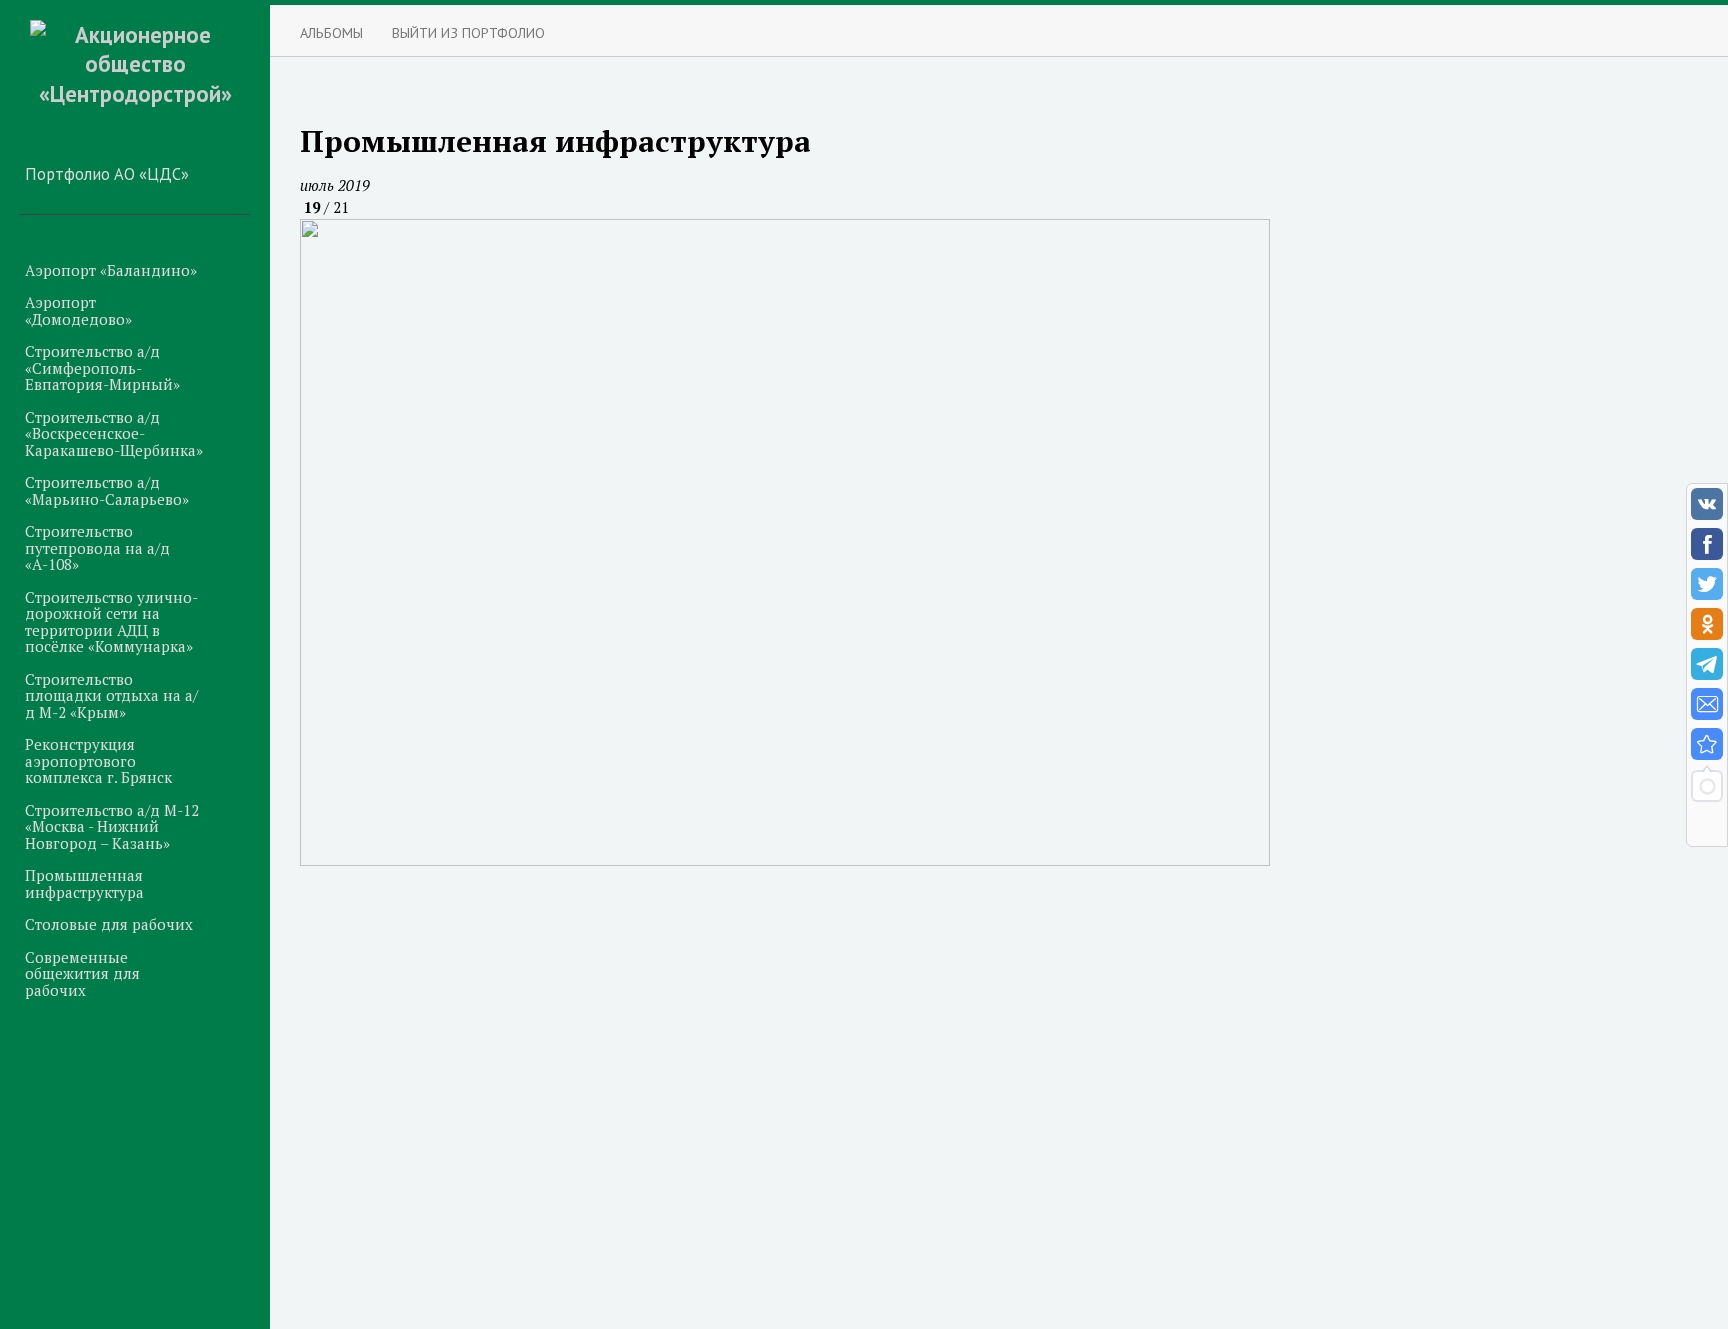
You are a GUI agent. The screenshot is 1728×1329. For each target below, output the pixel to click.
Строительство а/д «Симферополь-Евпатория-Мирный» (102, 367)
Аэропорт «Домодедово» (78, 310)
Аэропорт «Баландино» (111, 270)
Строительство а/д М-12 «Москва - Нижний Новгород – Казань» (112, 826)
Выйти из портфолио (468, 32)
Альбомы (331, 32)
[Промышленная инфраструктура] (1707, 744)
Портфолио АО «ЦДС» (107, 174)
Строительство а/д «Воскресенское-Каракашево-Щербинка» (114, 433)
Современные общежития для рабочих (82, 973)
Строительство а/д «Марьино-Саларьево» (107, 490)
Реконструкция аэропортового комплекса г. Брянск (98, 760)
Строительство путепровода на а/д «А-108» (97, 547)
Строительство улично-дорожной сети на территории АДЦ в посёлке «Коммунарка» (111, 622)
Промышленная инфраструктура (84, 883)
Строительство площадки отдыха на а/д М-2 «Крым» (111, 695)
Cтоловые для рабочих (109, 924)
